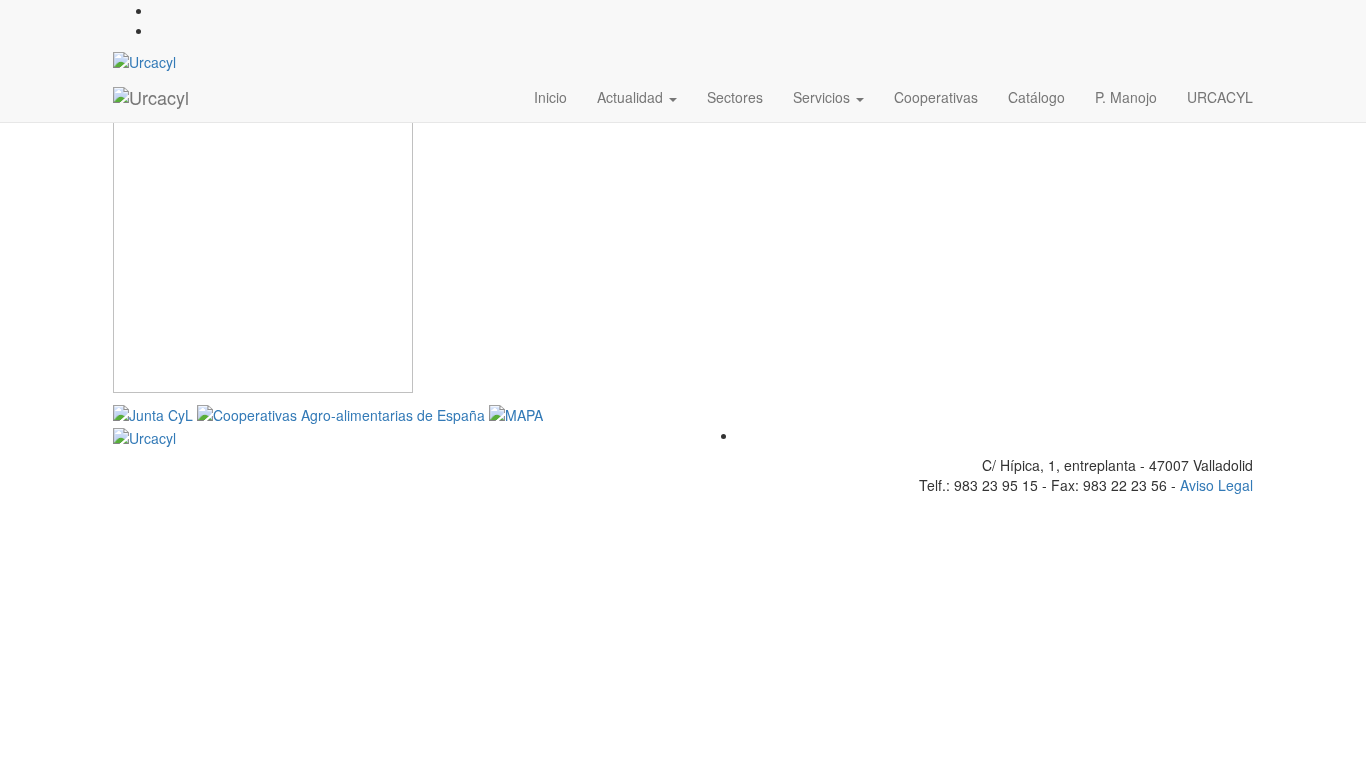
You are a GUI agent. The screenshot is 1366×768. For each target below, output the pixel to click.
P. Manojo (1126, 97)
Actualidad (632, 97)
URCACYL (1220, 97)
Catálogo (1036, 97)
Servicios (823, 97)
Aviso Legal (1216, 485)
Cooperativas (936, 97)
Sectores (735, 97)
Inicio (550, 97)
